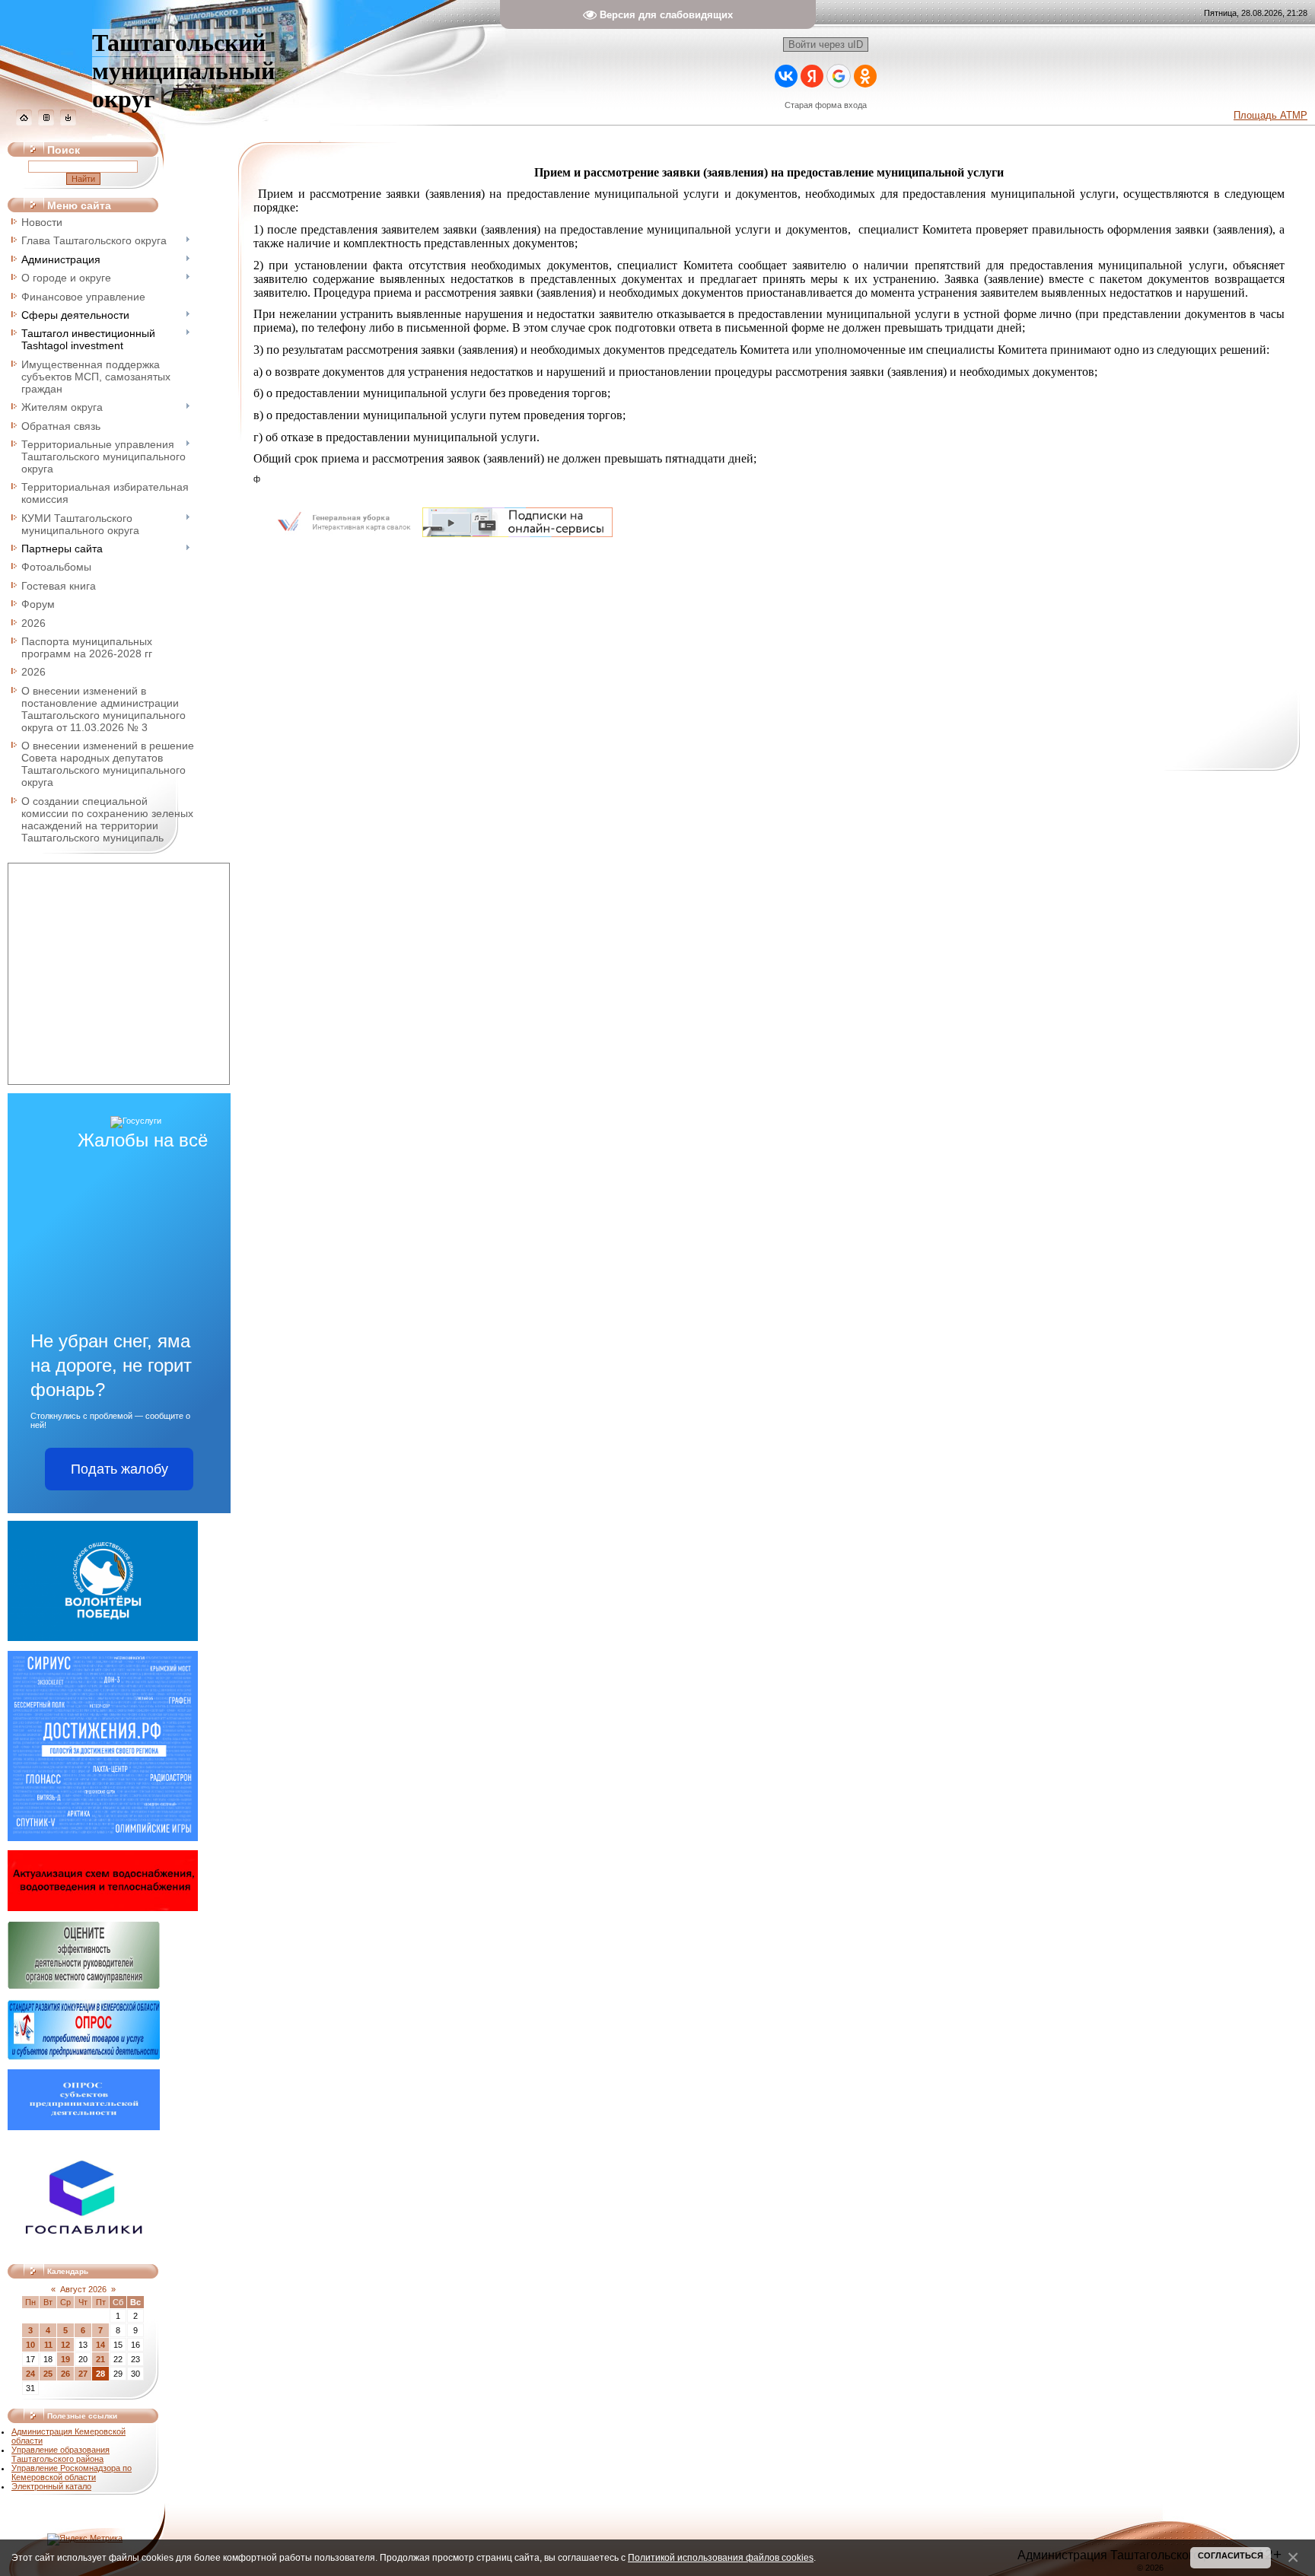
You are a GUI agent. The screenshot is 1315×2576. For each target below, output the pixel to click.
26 (65, 2374)
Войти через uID (826, 45)
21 (100, 2359)
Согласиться (1231, 2555)
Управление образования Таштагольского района (60, 2454)
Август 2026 (83, 2289)
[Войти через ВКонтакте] (786, 76)
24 (30, 2374)
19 (65, 2359)
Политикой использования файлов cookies (721, 2557)
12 (65, 2345)
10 (30, 2345)
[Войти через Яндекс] (812, 76)
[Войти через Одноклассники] (865, 76)
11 (48, 2345)
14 (100, 2345)
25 (48, 2374)
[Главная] (24, 122)
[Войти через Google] (839, 76)
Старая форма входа (826, 105)
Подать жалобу (119, 1469)
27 (83, 2374)
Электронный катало (51, 2486)
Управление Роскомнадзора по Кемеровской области (72, 2473)
